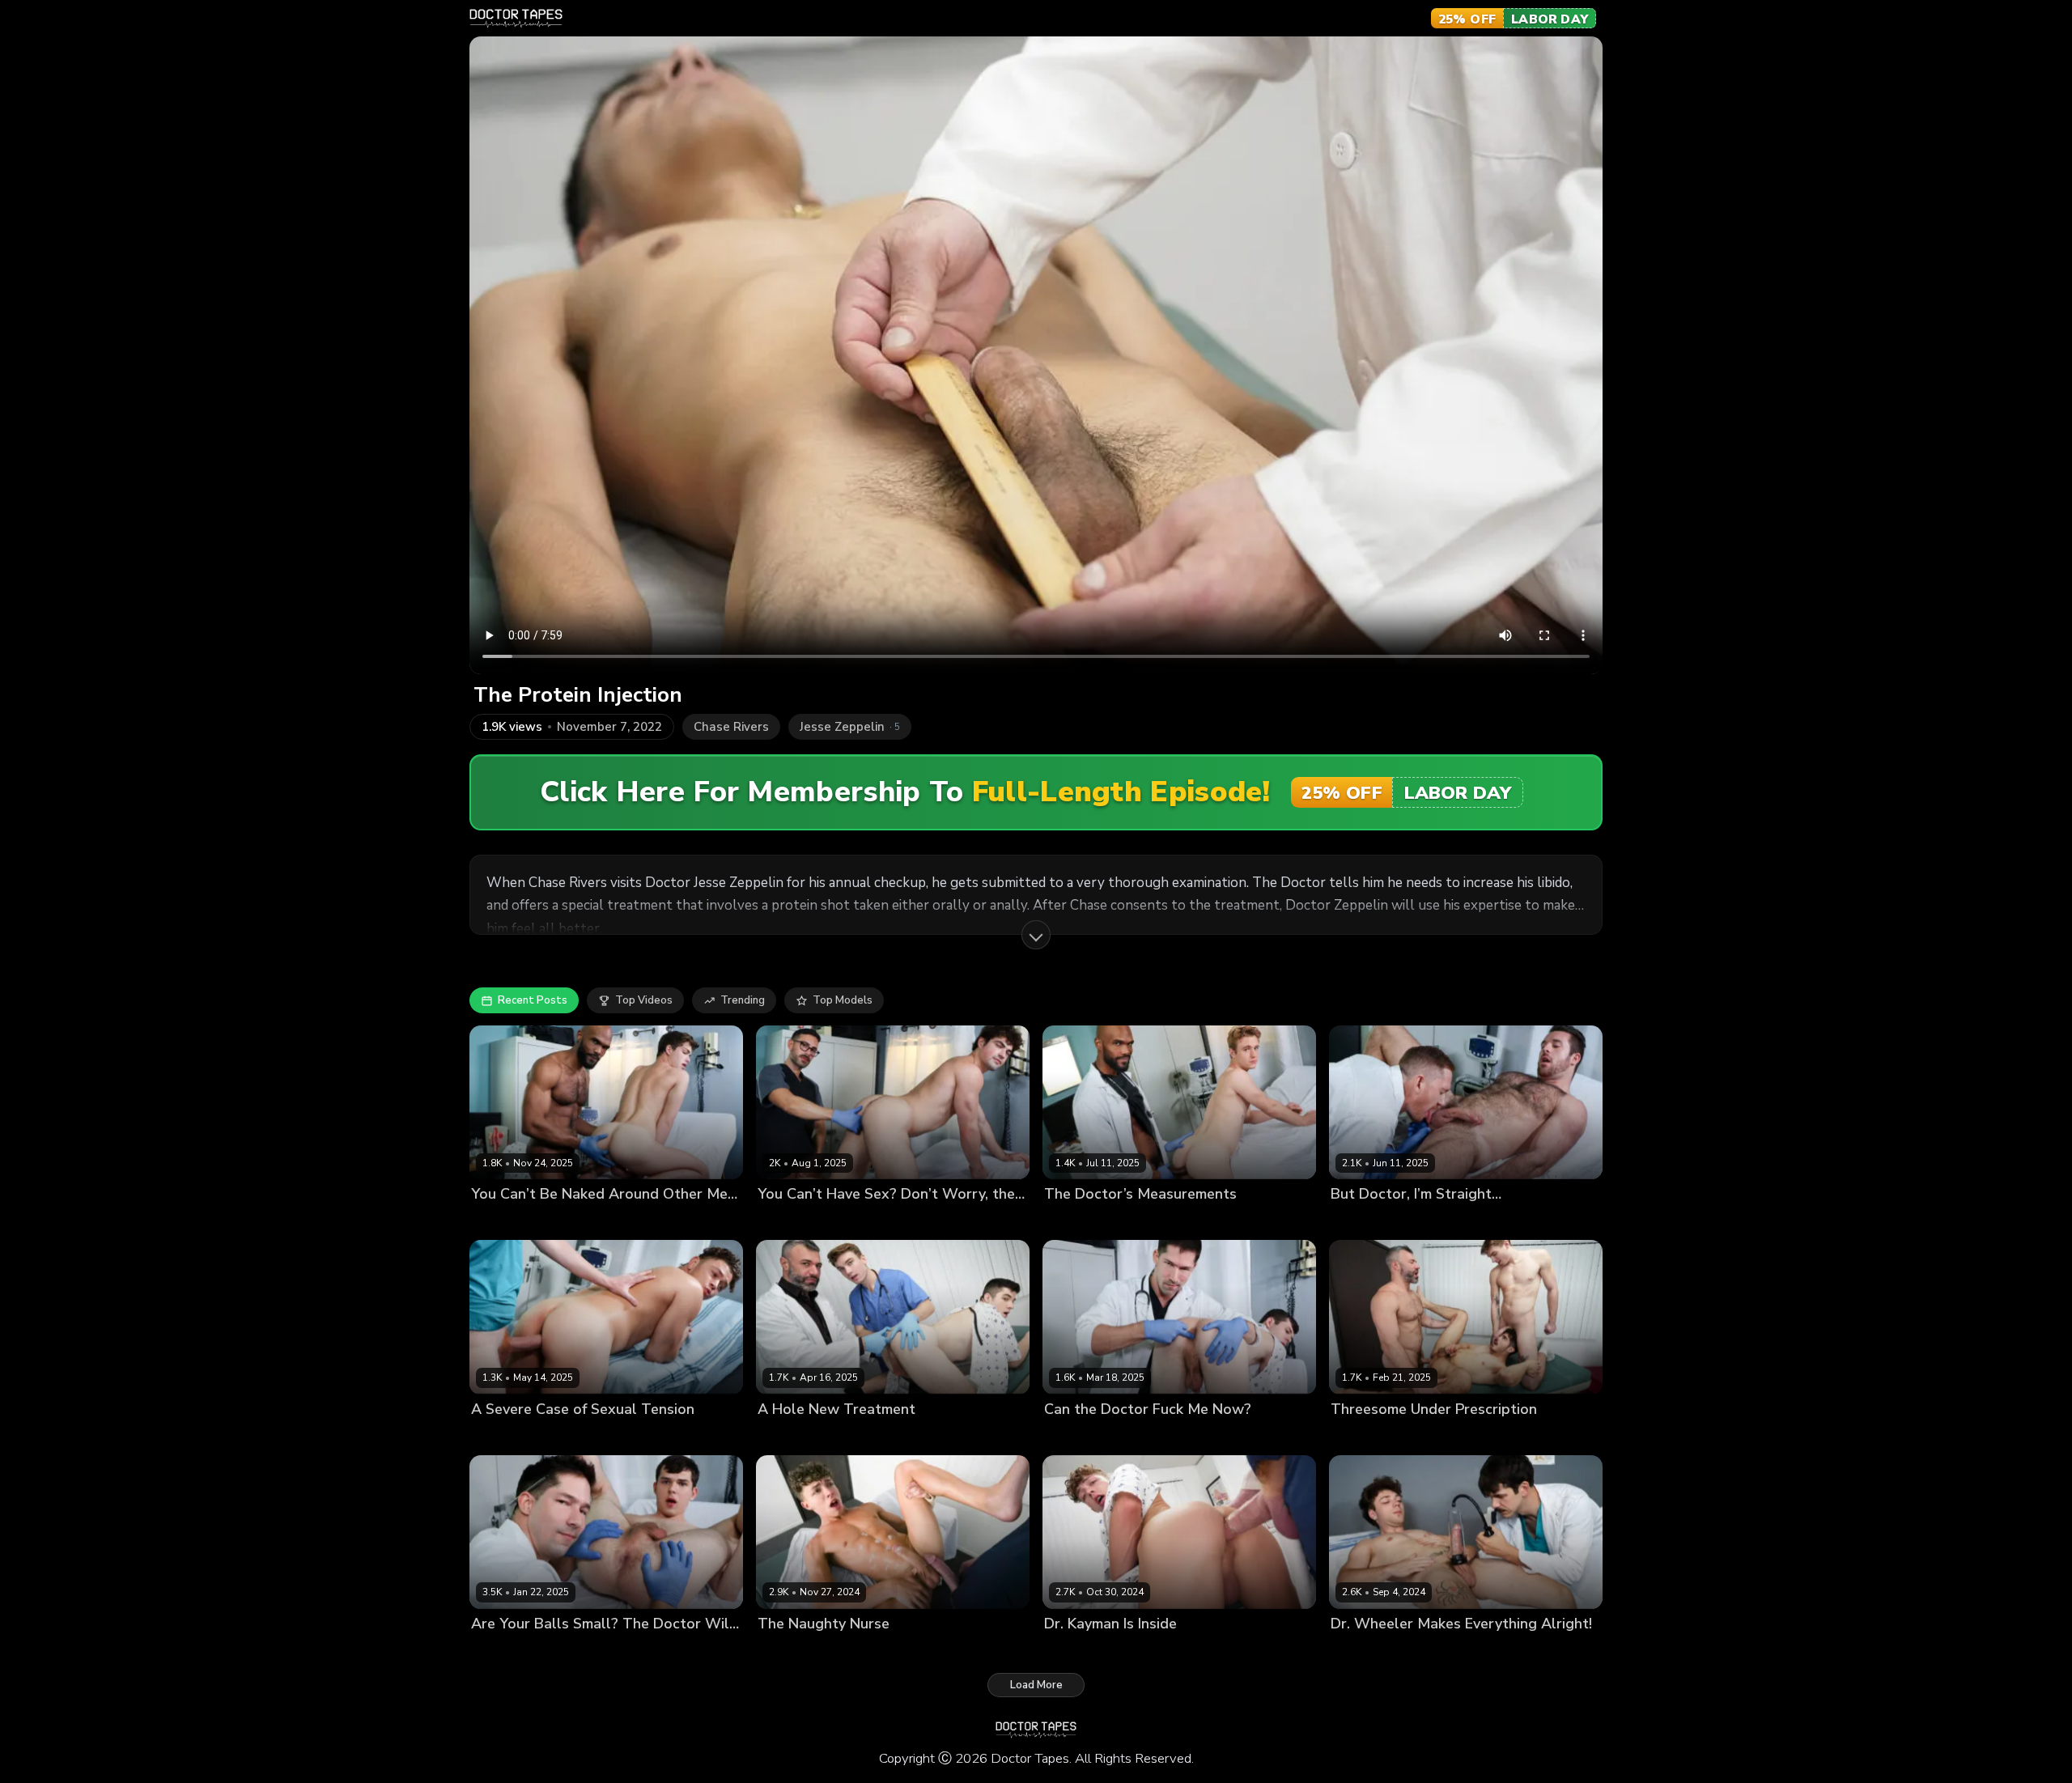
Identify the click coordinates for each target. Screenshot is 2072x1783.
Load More (1036, 1685)
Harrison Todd (927, 1436)
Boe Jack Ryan (508, 1222)
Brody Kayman (1367, 1222)
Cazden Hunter (1433, 1436)
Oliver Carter (584, 1222)
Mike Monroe (876, 1222)
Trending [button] (743, 1000)
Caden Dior (786, 1436)
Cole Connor (853, 1436)
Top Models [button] (843, 1000)
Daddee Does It (798, 1222)
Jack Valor (863, 1651)
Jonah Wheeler (1455, 1651)
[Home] (516, 19)
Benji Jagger (1075, 1222)
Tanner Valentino (595, 1436)
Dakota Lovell (1080, 1436)
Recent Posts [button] (533, 1000)
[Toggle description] (1036, 935)
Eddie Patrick (1154, 1436)
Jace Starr (1435, 1222)
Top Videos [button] (644, 1000)
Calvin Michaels (1371, 1651)
